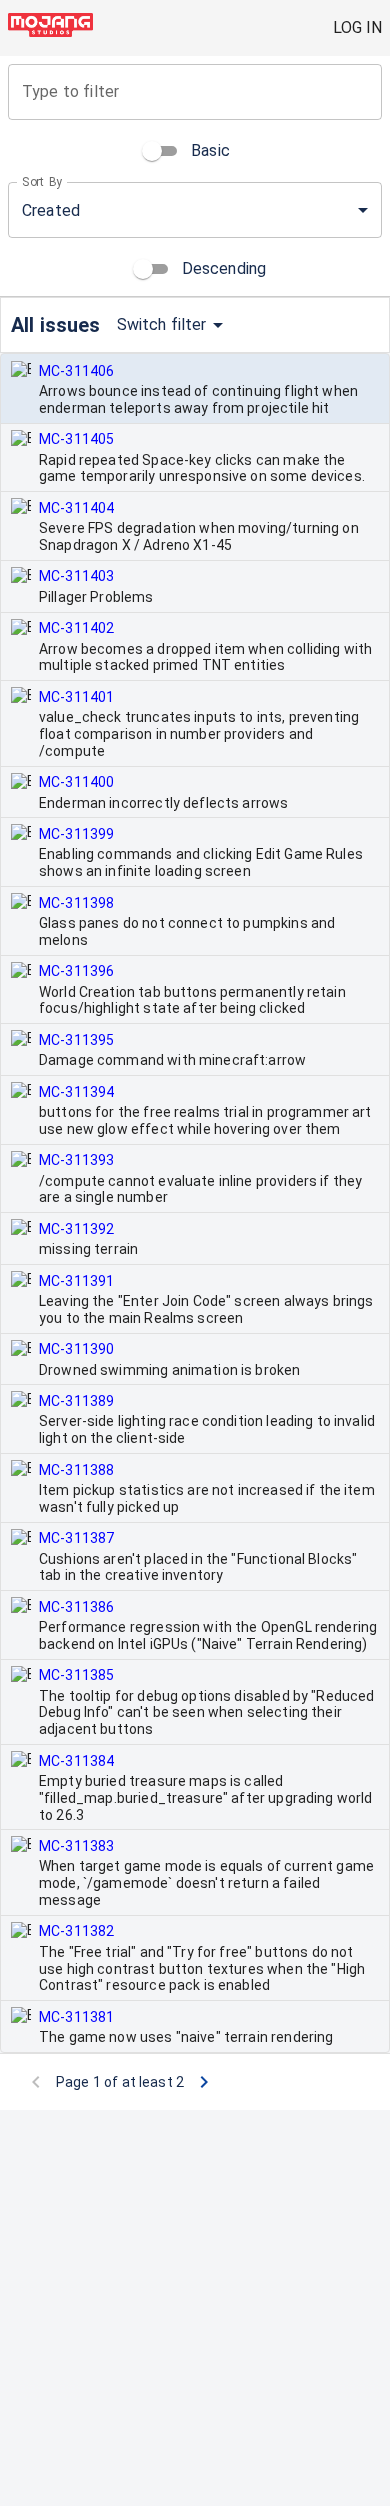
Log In (357, 27)
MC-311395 (76, 1040)
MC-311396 (76, 971)
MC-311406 (76, 371)
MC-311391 (76, 1281)
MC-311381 (76, 2017)
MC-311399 (76, 834)
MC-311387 (76, 1538)
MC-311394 (76, 1092)
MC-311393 (76, 1160)
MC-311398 (76, 903)
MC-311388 (76, 1470)
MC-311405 (76, 439)
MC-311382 (76, 1931)
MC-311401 (76, 697)
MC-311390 (76, 1349)
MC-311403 (76, 576)
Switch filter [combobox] (162, 324)
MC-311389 (76, 1401)
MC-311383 (76, 1846)
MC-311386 (76, 1607)
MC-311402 (76, 628)
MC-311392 (76, 1229)
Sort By (42, 182)
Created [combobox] (51, 210)
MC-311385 (76, 1675)
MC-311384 (76, 1761)
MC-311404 (76, 508)
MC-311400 (76, 782)
